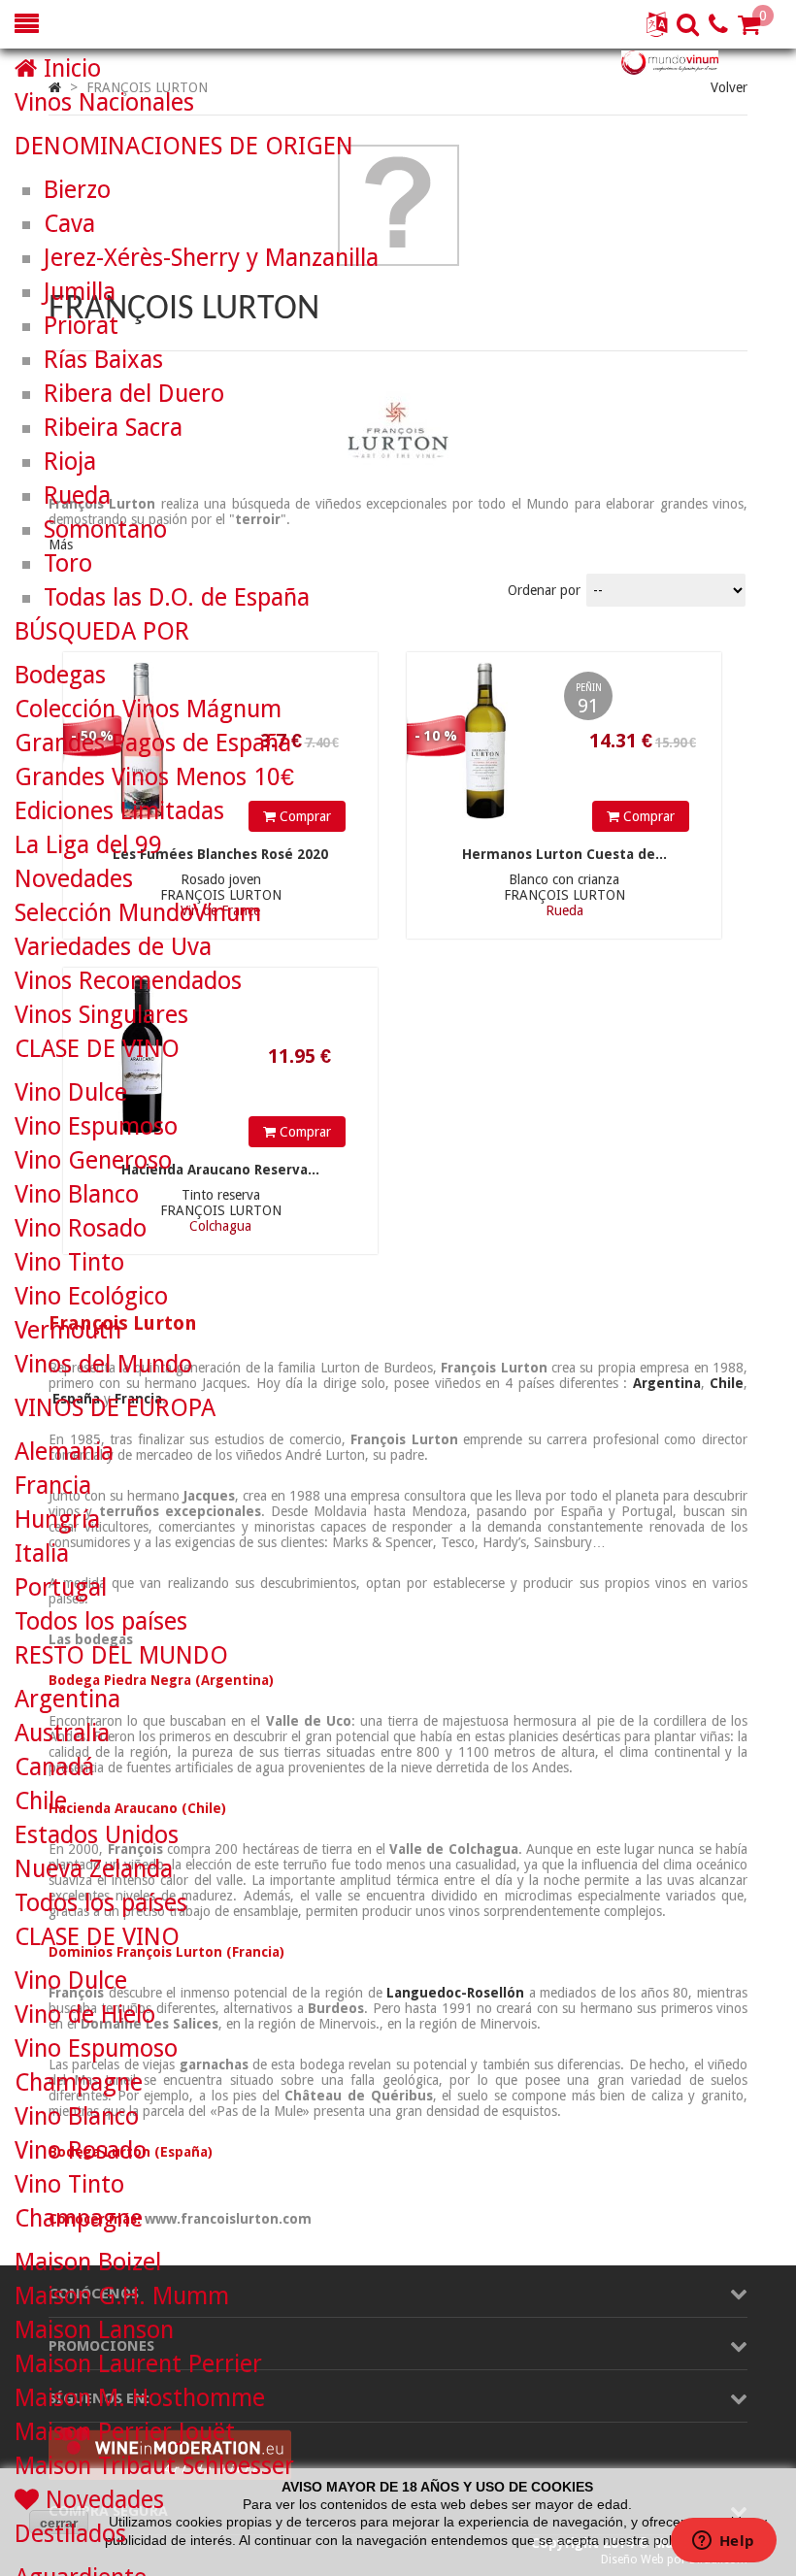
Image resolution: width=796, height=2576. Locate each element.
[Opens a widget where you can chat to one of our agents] (723, 2542)
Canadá (54, 1767)
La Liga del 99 (88, 845)
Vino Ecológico (91, 1296)
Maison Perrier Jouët (125, 2432)
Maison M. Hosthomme (140, 2398)
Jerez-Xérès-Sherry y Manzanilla (211, 258)
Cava (69, 224)
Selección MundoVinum (138, 913)
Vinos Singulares (101, 1015)
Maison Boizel (88, 2262)
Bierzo (77, 190)
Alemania (64, 1452)
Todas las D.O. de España (177, 597)
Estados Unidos (97, 1835)
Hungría (57, 1519)
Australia (62, 1733)
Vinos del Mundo (103, 1364)
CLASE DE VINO (97, 1049)
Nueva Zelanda (94, 1869)
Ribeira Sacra (113, 428)
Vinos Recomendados (128, 981)
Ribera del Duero (134, 394)
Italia (42, 1553)
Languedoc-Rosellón (455, 1993)
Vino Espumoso (96, 1126)
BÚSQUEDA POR (102, 631)
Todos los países (101, 1621)
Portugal (61, 1587)
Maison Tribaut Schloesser (154, 2466)
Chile (41, 1801)
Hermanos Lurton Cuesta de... (564, 854)
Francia (53, 1486)
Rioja (70, 462)
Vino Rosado (81, 1228)
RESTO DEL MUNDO (121, 1655)
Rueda (77, 495)
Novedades (74, 879)
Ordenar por (544, 590)
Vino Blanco (77, 1194)
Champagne (79, 2082)
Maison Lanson (94, 2330)
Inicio (69, 68)
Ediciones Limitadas (119, 811)
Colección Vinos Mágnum (148, 709)
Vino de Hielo (85, 2015)
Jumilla (80, 292)
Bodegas (60, 675)
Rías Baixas (103, 360)
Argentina (67, 1699)
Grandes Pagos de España (153, 743)
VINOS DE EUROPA (115, 1408)
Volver (729, 87)
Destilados (70, 2534)
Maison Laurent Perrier (138, 2364)
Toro (68, 563)
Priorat (81, 326)
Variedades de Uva (113, 947)
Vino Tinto (69, 1262)
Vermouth (68, 1330)
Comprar (647, 816)
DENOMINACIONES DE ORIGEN (184, 146)
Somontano (105, 529)
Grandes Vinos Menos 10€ (154, 777)
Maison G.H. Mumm (122, 2296)
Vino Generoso (93, 1160)
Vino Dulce (71, 1092)
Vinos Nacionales (104, 102)
